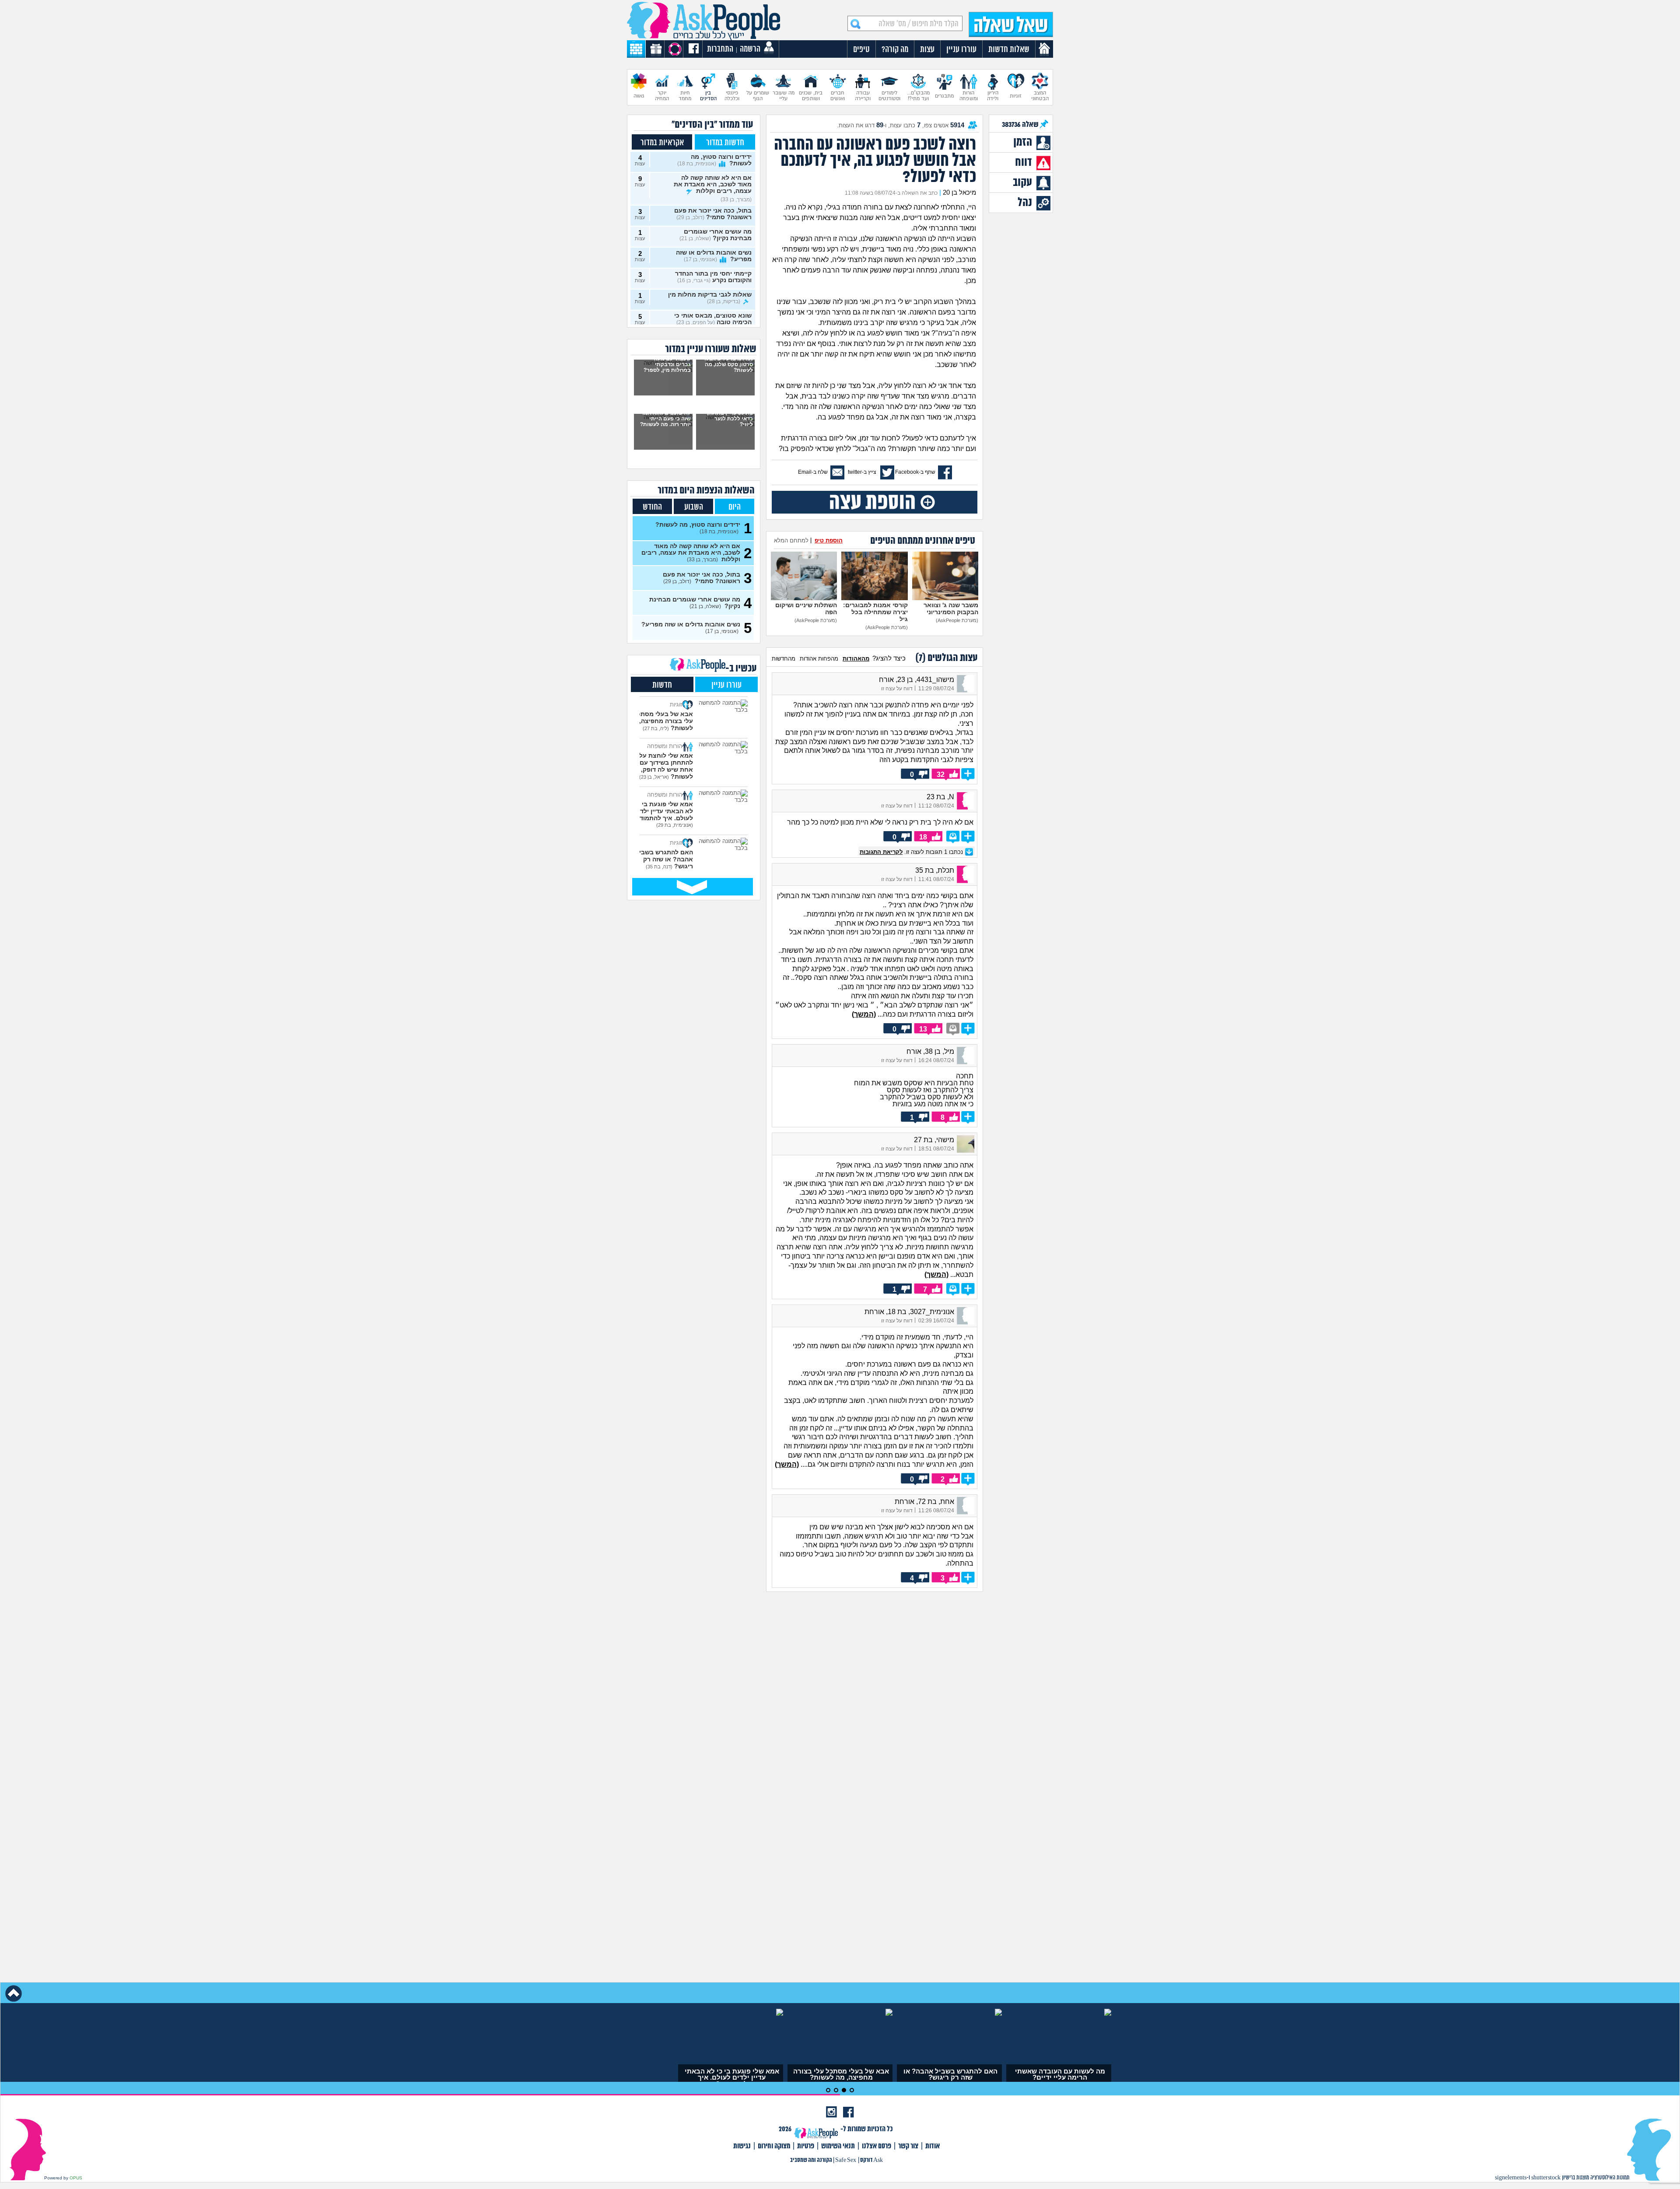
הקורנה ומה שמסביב (811, 2160)
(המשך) (864, 1014)
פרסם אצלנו (877, 2146)
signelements (1511, 2178)
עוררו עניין (726, 685)
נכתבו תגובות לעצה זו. (912, 852)
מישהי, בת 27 (934, 1140)
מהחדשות (784, 659)
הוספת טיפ (829, 540)
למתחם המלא (791, 540)
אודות (933, 2146)
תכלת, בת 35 (935, 870)
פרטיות (806, 2146)
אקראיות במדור (662, 143)
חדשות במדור (725, 143)
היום (735, 507)
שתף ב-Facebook (915, 472)
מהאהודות (856, 659)
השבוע (694, 507)
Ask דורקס (871, 2160)
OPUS (76, 2178)
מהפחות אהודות (819, 659)
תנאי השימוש (838, 2146)
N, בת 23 (940, 797)
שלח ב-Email (813, 472)
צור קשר (908, 2146)
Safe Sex (846, 2160)
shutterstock (1546, 2178)
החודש (652, 507)
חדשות (662, 685)
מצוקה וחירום (774, 2146)
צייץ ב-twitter (862, 472)
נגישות (742, 2146)
